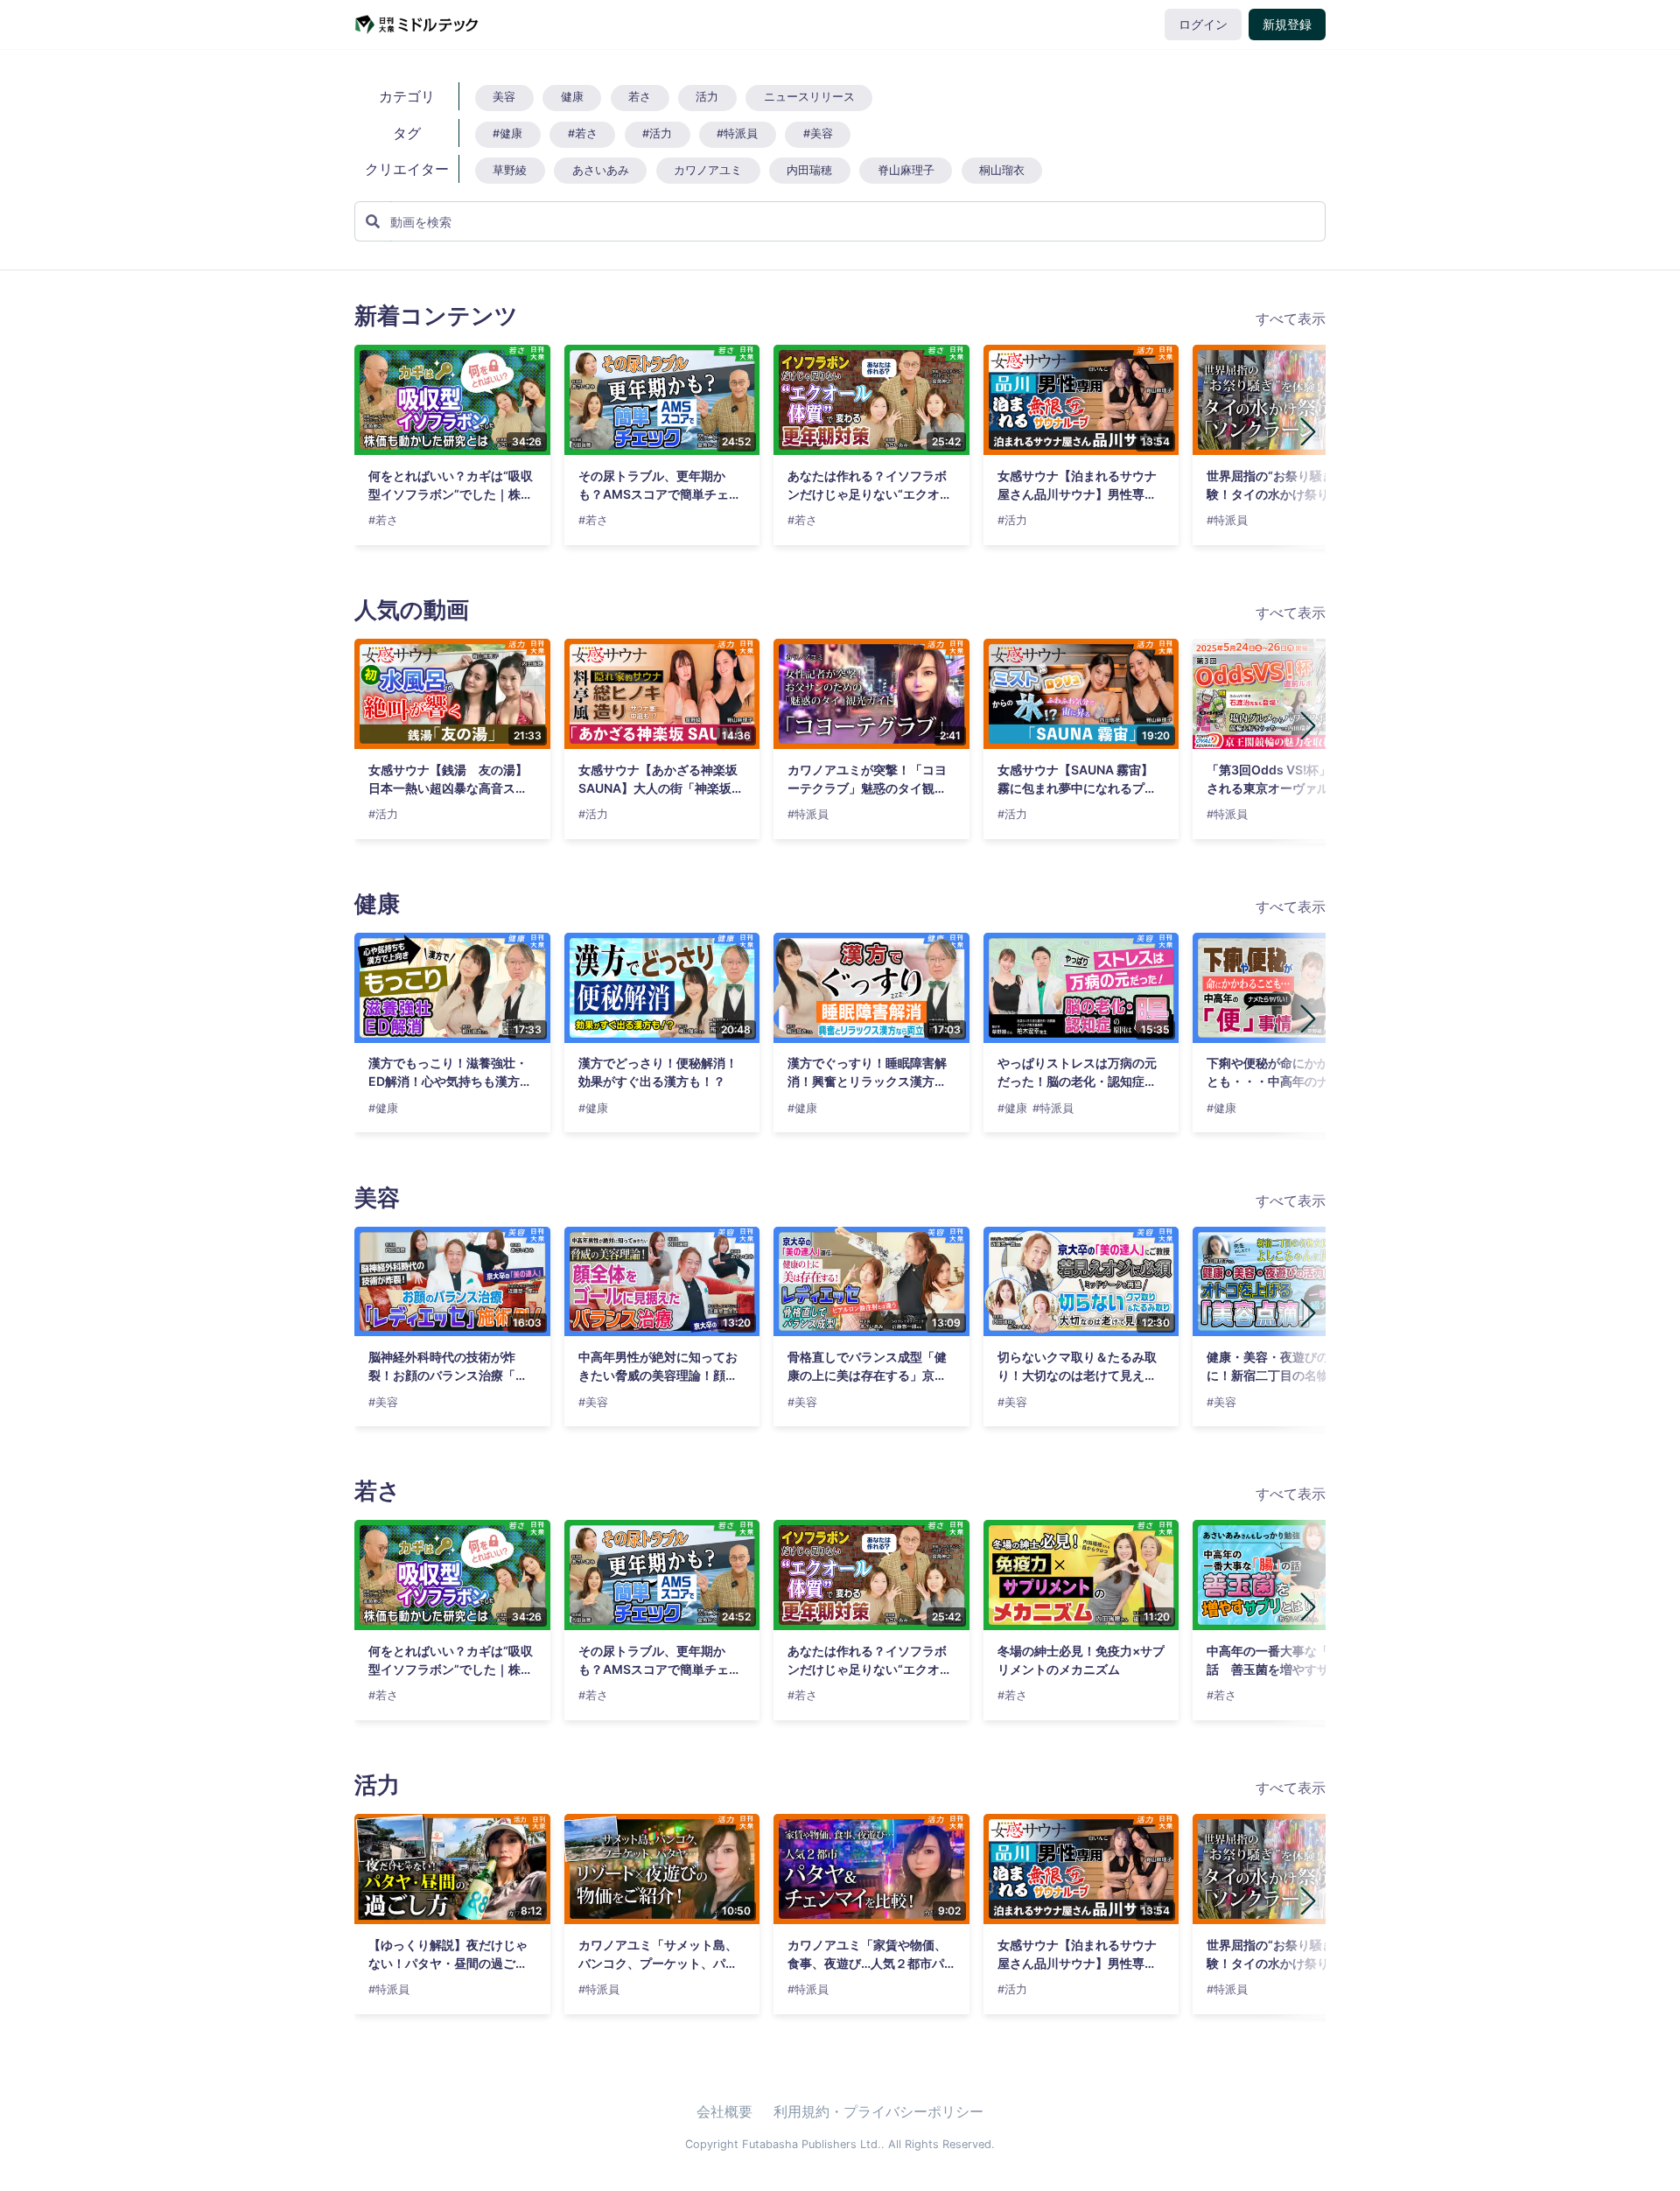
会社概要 (724, 2111)
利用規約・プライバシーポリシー (878, 2111)
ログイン (1203, 24)
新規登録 (1287, 24)
